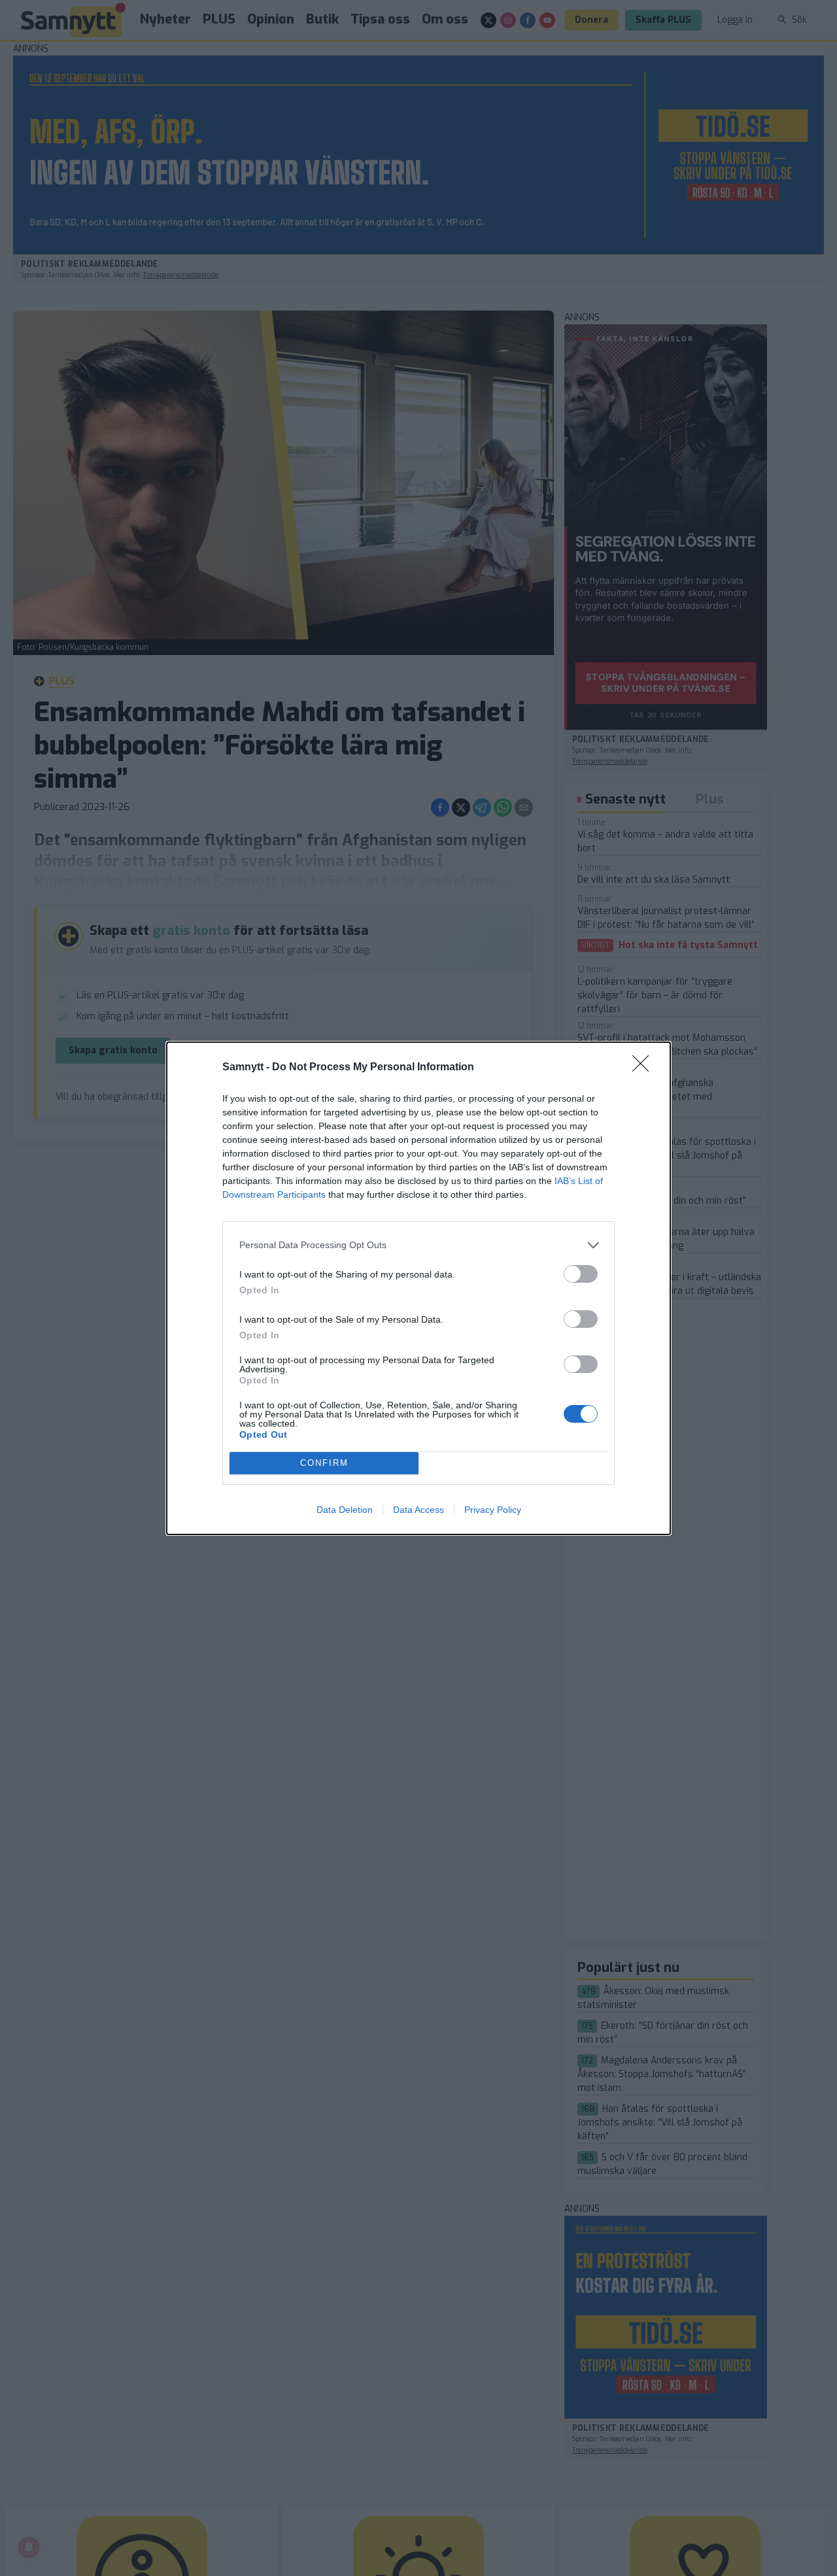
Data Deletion (345, 1510)
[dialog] (418, 1288)
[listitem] (418, 1245)
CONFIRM (324, 1463)
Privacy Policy (493, 1510)
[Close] (645, 1068)
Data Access (418, 1510)
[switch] (581, 1274)
